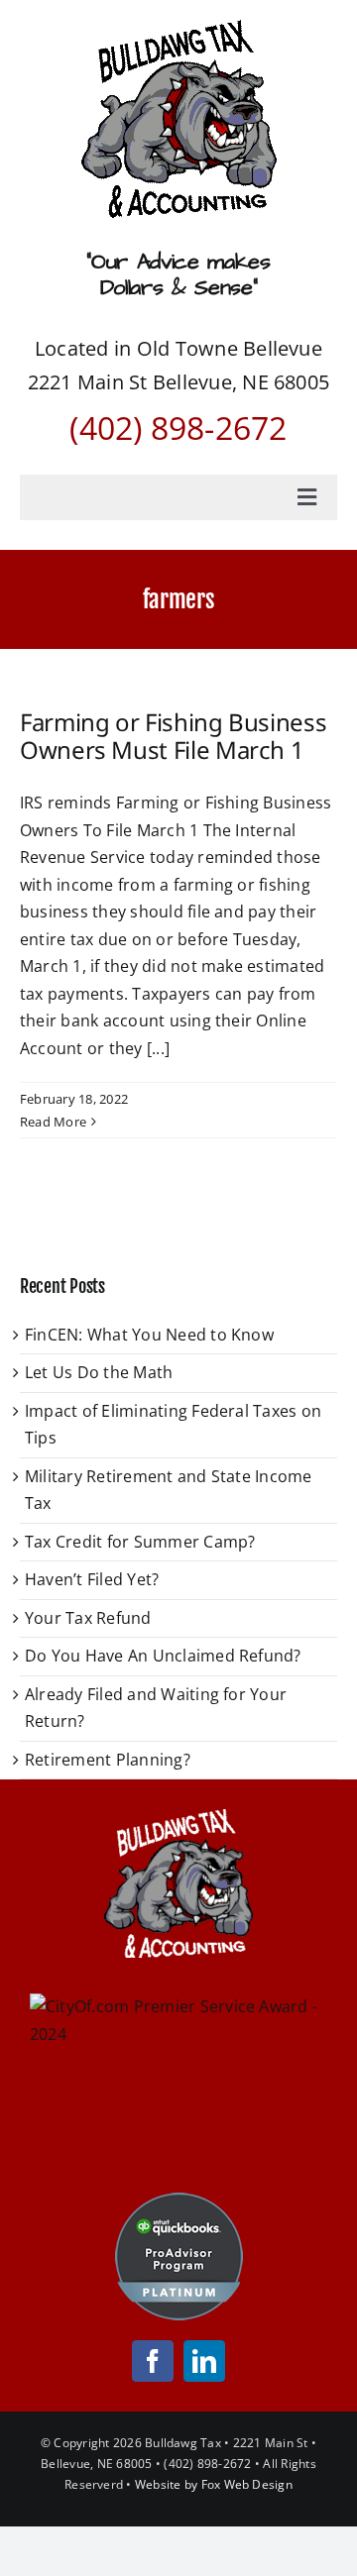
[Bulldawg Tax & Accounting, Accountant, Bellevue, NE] (178, 2128)
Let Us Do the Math (99, 1372)
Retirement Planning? (108, 1760)
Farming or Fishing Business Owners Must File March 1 (173, 736)
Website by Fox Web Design (214, 2484)
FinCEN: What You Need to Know (149, 1335)
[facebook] (153, 2361)
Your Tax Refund (88, 1618)
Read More (53, 1122)
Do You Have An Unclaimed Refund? (163, 1656)
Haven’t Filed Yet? (92, 1579)
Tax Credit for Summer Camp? (140, 1542)
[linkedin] (204, 2361)
